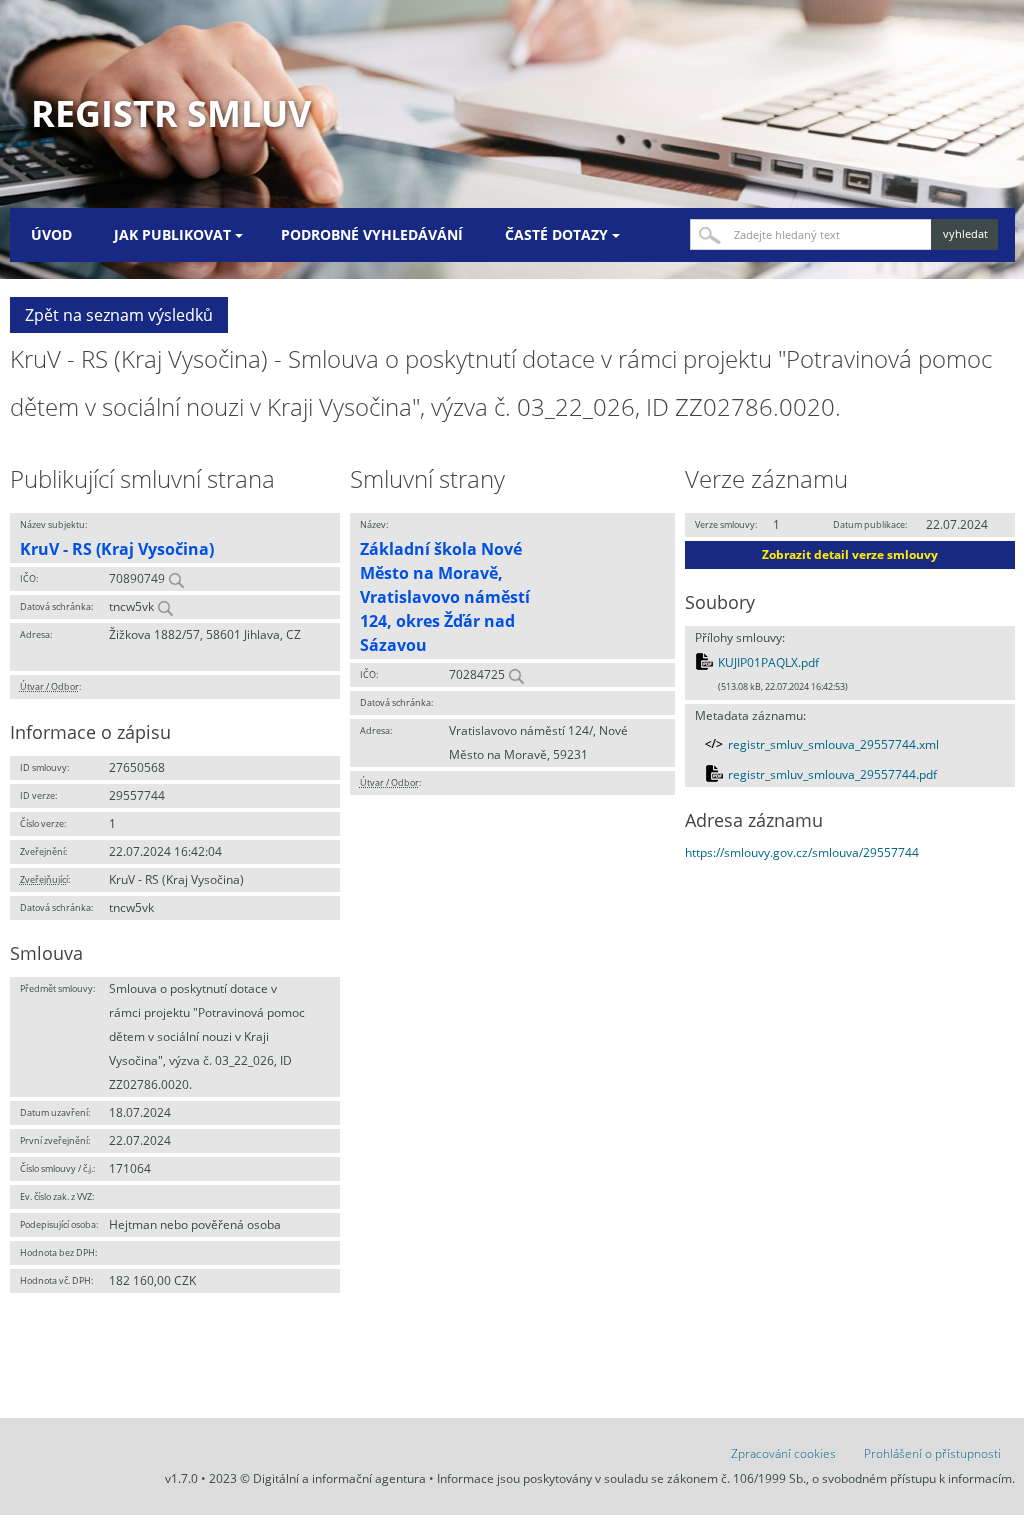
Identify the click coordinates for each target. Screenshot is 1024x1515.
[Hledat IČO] (176, 578)
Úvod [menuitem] (51, 234)
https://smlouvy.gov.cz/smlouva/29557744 (802, 852)
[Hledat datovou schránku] (165, 606)
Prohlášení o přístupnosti (932, 1453)
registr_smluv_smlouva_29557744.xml (833, 744)
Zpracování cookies (783, 1453)
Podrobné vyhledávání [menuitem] (372, 234)
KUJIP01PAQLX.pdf (768, 662)
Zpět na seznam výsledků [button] (119, 315)
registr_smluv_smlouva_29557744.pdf (832, 774)
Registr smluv (171, 113)
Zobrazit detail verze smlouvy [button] (850, 554)
